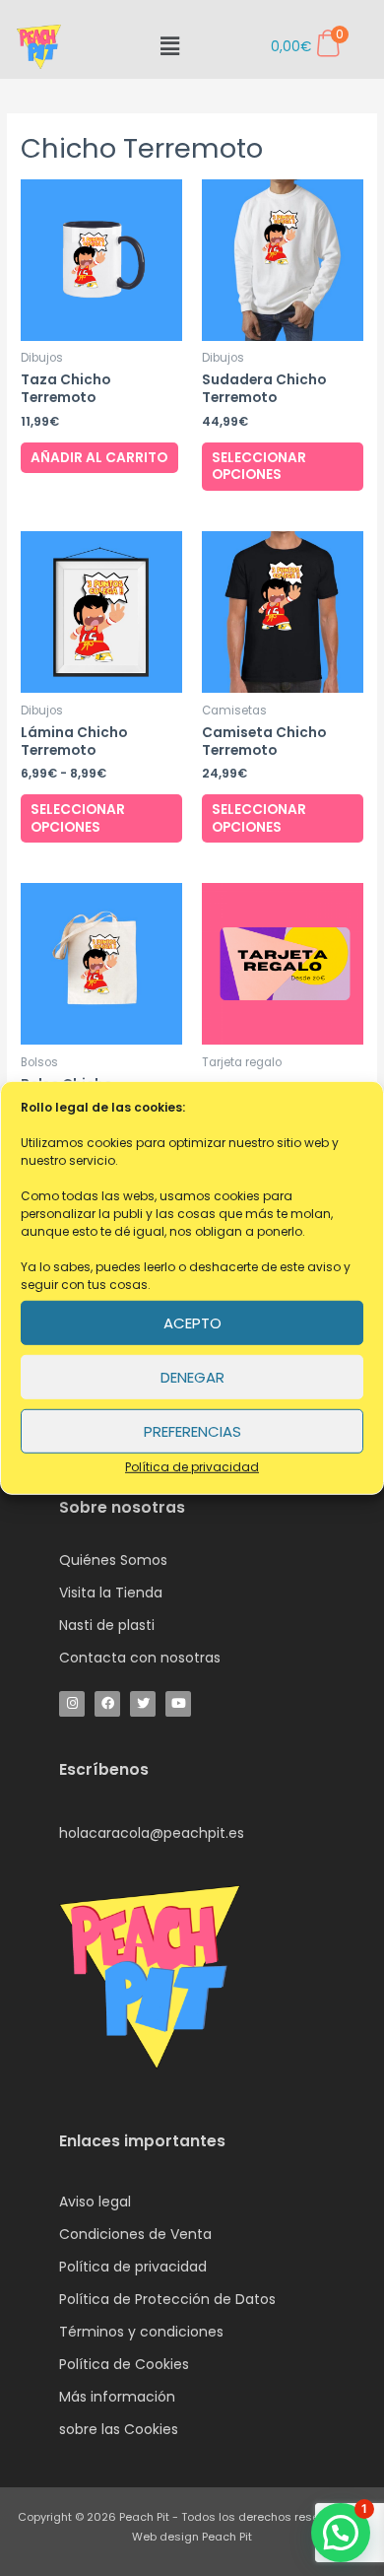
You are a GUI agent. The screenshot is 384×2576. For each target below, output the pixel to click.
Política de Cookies (124, 2364)
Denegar (192, 1376)
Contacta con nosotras (140, 1658)
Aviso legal (95, 2202)
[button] (169, 46)
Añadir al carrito (99, 458)
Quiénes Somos (113, 1560)
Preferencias (192, 1430)
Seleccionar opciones (259, 467)
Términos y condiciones (141, 2332)
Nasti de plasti (107, 1625)
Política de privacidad (192, 1467)
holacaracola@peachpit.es (152, 1833)
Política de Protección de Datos (167, 2299)
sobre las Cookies (119, 2429)
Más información (117, 2397)
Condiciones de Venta (135, 2234)
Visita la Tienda (111, 1593)
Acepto (192, 1322)
